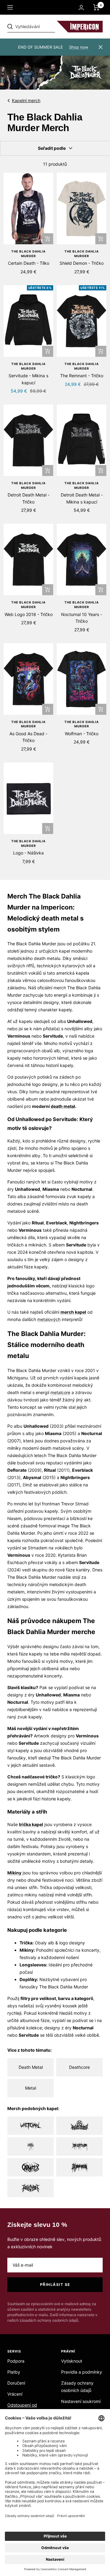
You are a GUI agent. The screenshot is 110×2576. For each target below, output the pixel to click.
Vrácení (15, 2394)
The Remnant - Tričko (82, 376)
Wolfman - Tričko (82, 734)
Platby (14, 2372)
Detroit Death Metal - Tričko (29, 498)
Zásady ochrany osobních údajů (77, 2387)
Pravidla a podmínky (82, 2372)
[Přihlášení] (81, 7)
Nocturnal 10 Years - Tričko (82, 618)
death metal (63, 1106)
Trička (26, 1943)
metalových (49, 1319)
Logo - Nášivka (28, 853)
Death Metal (31, 2067)
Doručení (16, 2383)
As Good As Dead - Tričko (28, 737)
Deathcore (79, 2067)
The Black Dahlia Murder (28, 254)
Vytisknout (72, 2361)
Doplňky (28, 1979)
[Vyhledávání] (50, 27)
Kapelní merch (26, 100)
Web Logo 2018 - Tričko (29, 614)
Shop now (79, 47)
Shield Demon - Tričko (82, 263)
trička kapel (31, 1824)
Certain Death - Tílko (29, 263)
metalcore (60, 1392)
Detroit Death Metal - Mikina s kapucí (82, 498)
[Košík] (96, 7)
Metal (31, 2088)
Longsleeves (33, 1965)
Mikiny (27, 1950)
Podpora (16, 2361)
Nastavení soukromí (81, 2401)
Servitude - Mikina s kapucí (28, 379)
